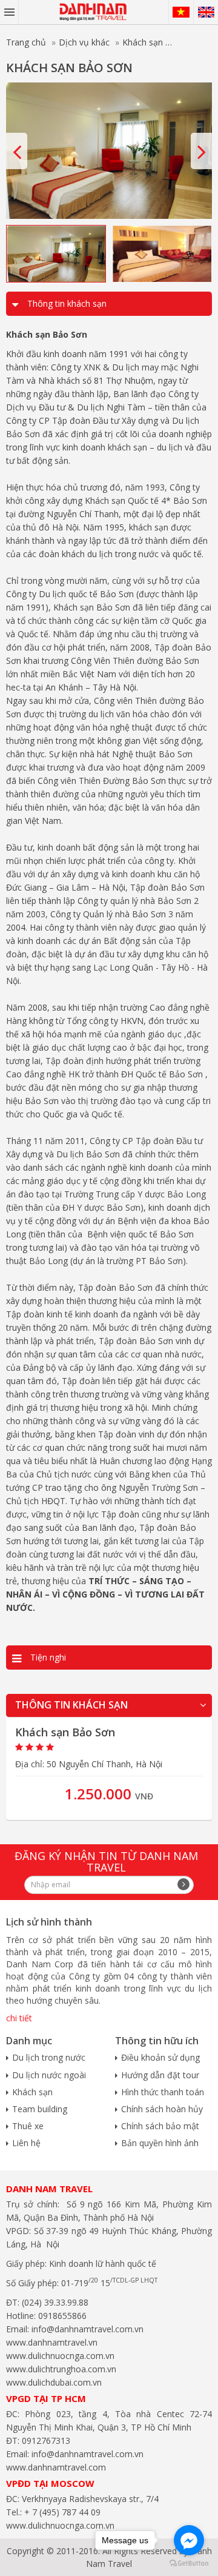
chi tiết (19, 2018)
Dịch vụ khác (84, 42)
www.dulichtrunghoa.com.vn (61, 2369)
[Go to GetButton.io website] (189, 2564)
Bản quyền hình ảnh (160, 2143)
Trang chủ (26, 42)
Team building (40, 2109)
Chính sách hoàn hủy (162, 2109)
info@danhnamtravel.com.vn (86, 2329)
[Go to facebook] (189, 2540)
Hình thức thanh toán (163, 2092)
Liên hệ (26, 2143)
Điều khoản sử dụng (160, 2057)
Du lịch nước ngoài (49, 2075)
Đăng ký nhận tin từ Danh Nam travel (106, 1861)
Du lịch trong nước (49, 2057)
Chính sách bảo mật (160, 2126)
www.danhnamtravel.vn (52, 2342)
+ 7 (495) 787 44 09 (61, 2512)
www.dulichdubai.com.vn (54, 2382)
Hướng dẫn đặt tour (160, 2075)
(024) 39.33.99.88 (55, 2302)
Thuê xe (28, 2126)
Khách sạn (143, 42)
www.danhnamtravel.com (56, 2467)
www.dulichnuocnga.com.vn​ (60, 2356)
